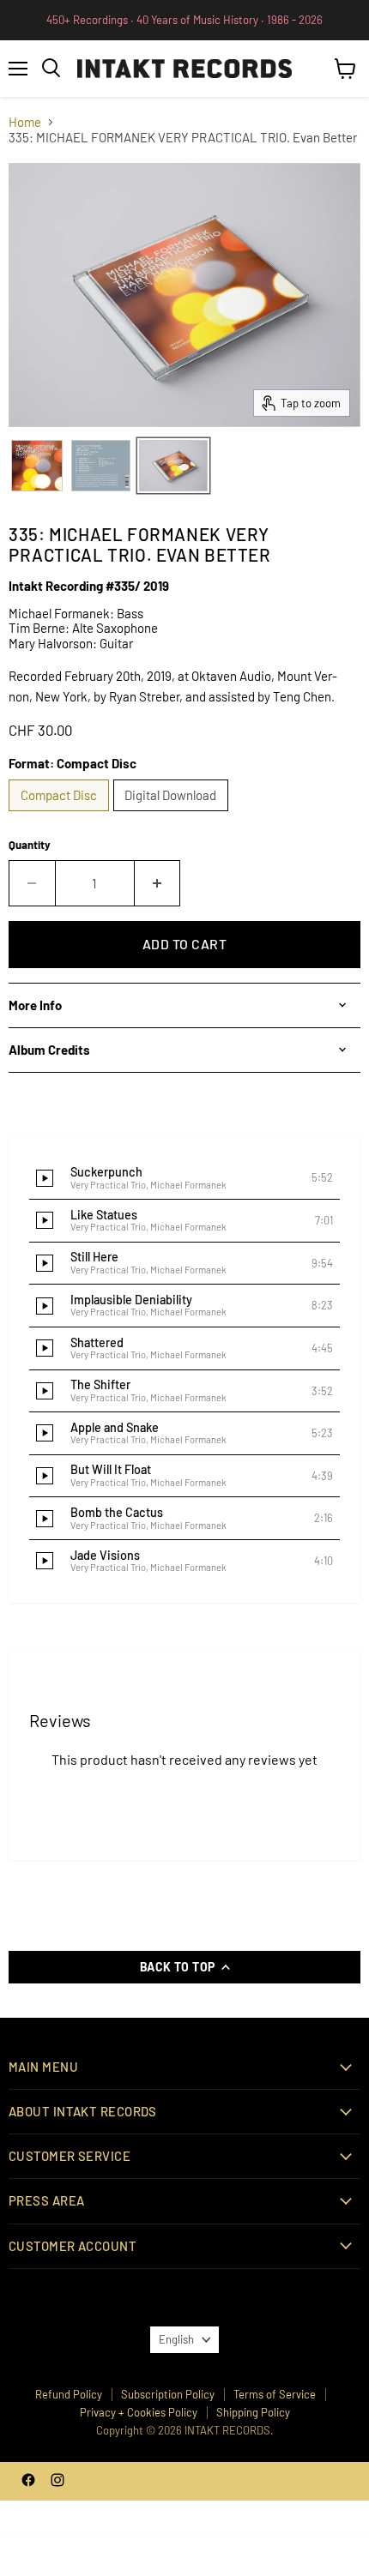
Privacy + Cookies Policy (139, 2412)
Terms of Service (275, 2394)
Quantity (30, 845)
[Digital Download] (173, 815)
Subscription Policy (168, 2394)
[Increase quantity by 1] (158, 883)
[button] (184, 1178)
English (176, 2339)
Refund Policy (69, 2394)
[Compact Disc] (61, 815)
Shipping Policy (253, 2412)
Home (25, 122)
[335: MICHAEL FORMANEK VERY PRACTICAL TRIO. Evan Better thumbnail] (37, 466)
